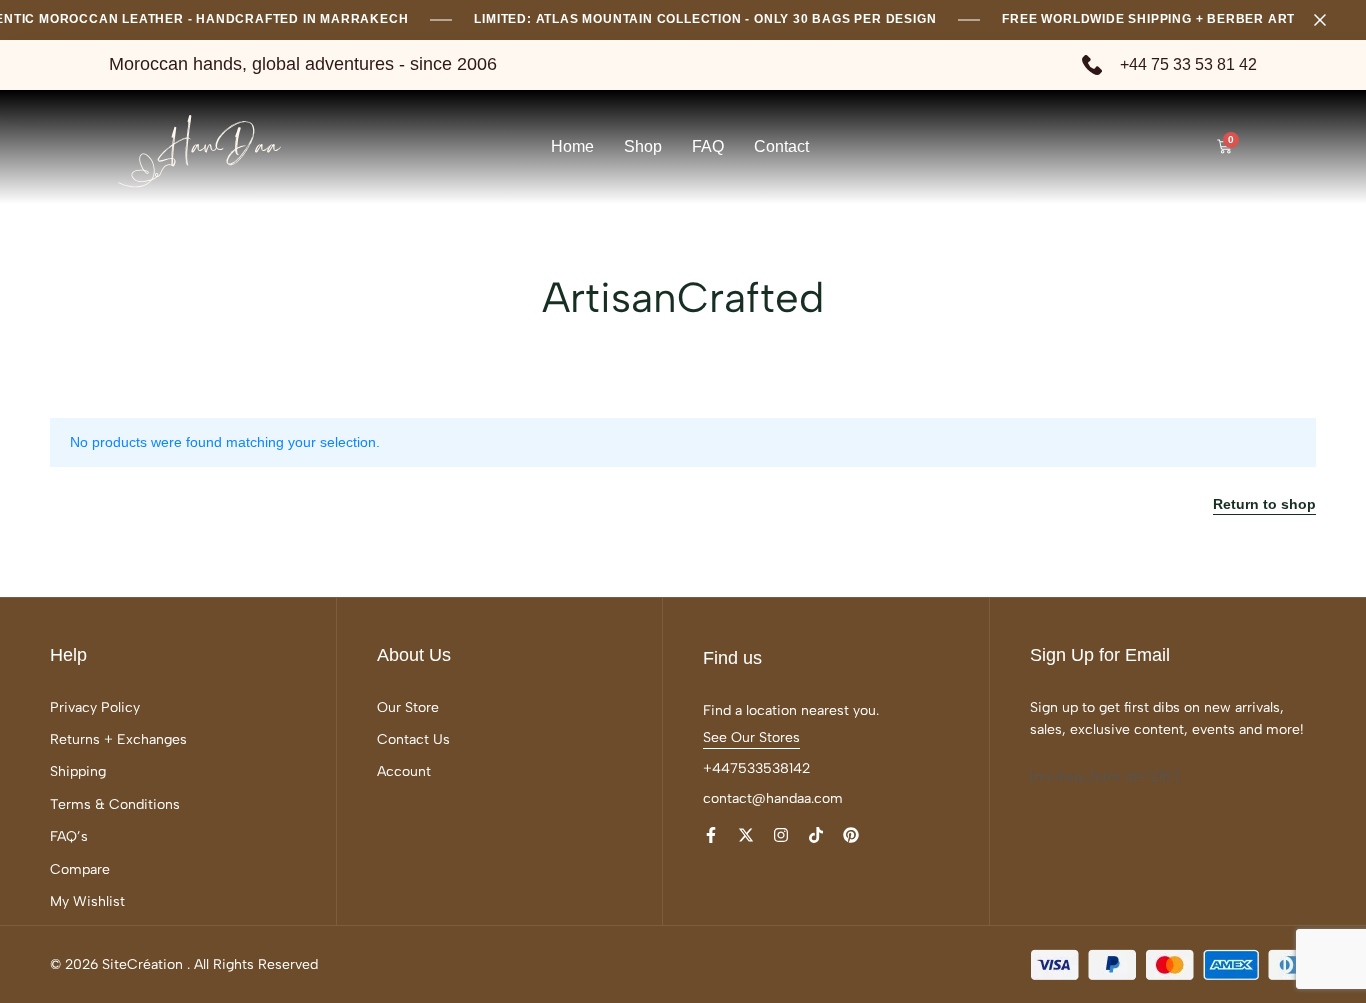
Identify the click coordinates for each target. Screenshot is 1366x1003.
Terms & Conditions (115, 804)
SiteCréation (142, 964)
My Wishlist (87, 901)
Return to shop (1264, 504)
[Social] (711, 835)
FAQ (708, 146)
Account (404, 771)
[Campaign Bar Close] (1330, 20)
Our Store (408, 707)
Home (572, 146)
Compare (80, 869)
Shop (643, 146)
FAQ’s (69, 836)
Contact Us (413, 739)
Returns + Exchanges (118, 739)
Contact (781, 146)
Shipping (78, 771)
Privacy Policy (95, 707)
